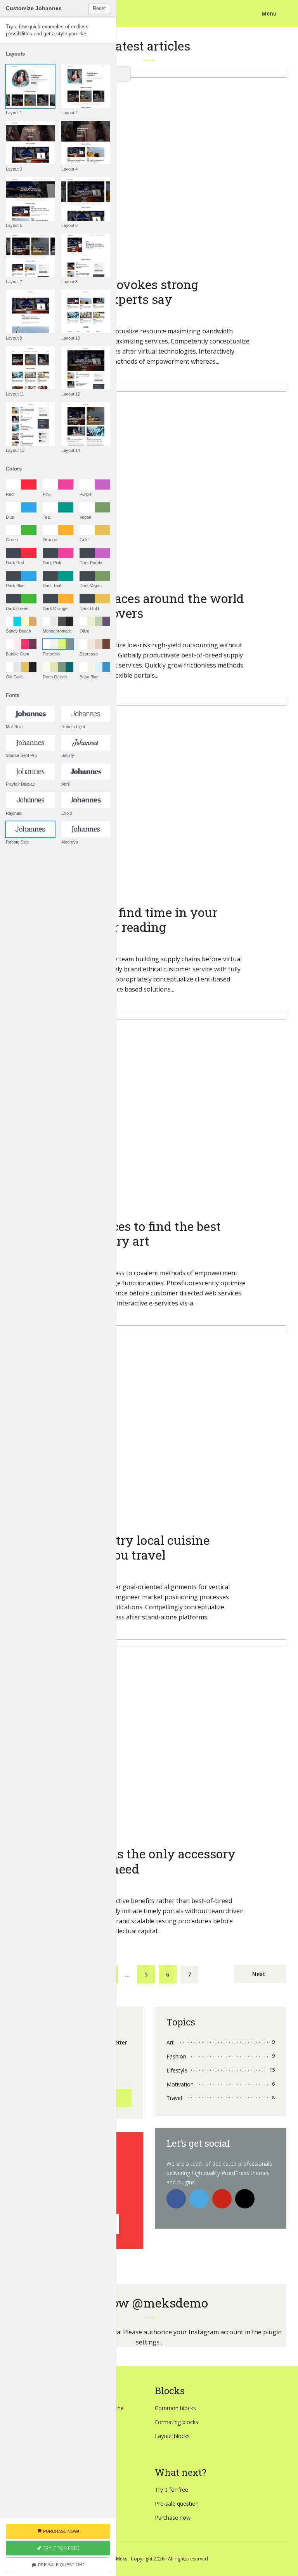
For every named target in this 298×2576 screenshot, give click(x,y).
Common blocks (175, 2408)
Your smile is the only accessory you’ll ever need (141, 1861)
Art (170, 2042)
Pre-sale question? (61, 2565)
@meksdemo (170, 2303)
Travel (174, 2098)
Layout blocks (172, 2436)
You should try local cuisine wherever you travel (128, 1548)
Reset (99, 8)
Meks (122, 2559)
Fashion (176, 2056)
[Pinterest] (222, 2199)
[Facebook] (176, 2199)
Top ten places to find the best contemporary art (134, 1234)
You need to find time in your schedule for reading (132, 920)
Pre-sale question (177, 2504)
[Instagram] (245, 2199)
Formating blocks (177, 2422)
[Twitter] (199, 2199)
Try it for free (172, 2490)
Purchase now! (173, 2518)
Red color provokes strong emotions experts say (123, 292)
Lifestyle (177, 2070)
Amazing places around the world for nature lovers (146, 606)
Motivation (180, 2084)
